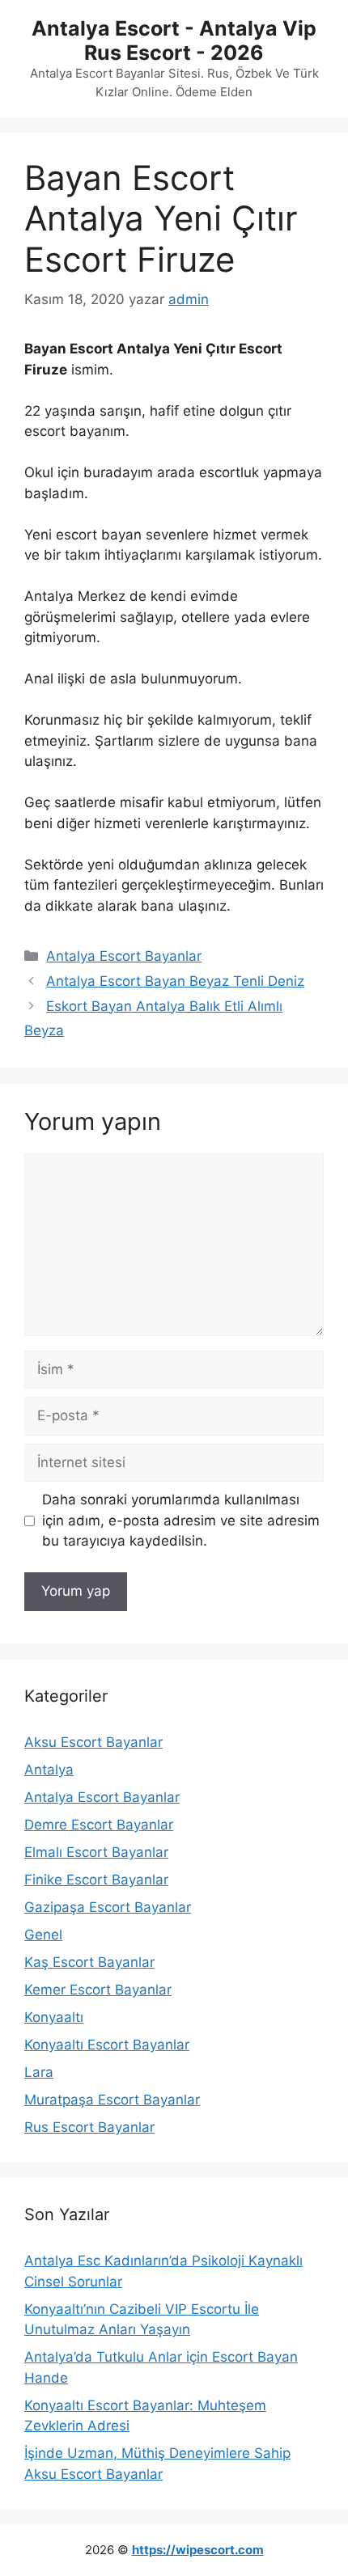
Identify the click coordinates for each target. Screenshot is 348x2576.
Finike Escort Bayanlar (96, 1880)
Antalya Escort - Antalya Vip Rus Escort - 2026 (174, 40)
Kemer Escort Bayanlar (98, 1990)
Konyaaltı (54, 2017)
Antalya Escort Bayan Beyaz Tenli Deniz (175, 981)
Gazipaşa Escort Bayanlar (108, 1907)
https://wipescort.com (198, 2550)
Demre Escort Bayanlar (99, 1825)
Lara (39, 2072)
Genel (43, 1935)
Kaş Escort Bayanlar (89, 1962)
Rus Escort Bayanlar (89, 2127)
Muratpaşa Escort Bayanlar (112, 2100)
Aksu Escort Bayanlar (93, 1742)
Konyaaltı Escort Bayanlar (107, 2045)
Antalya (49, 1770)
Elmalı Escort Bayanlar (96, 1852)
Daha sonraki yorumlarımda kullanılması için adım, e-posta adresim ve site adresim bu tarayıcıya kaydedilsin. (181, 1520)
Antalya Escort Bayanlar (124, 956)
